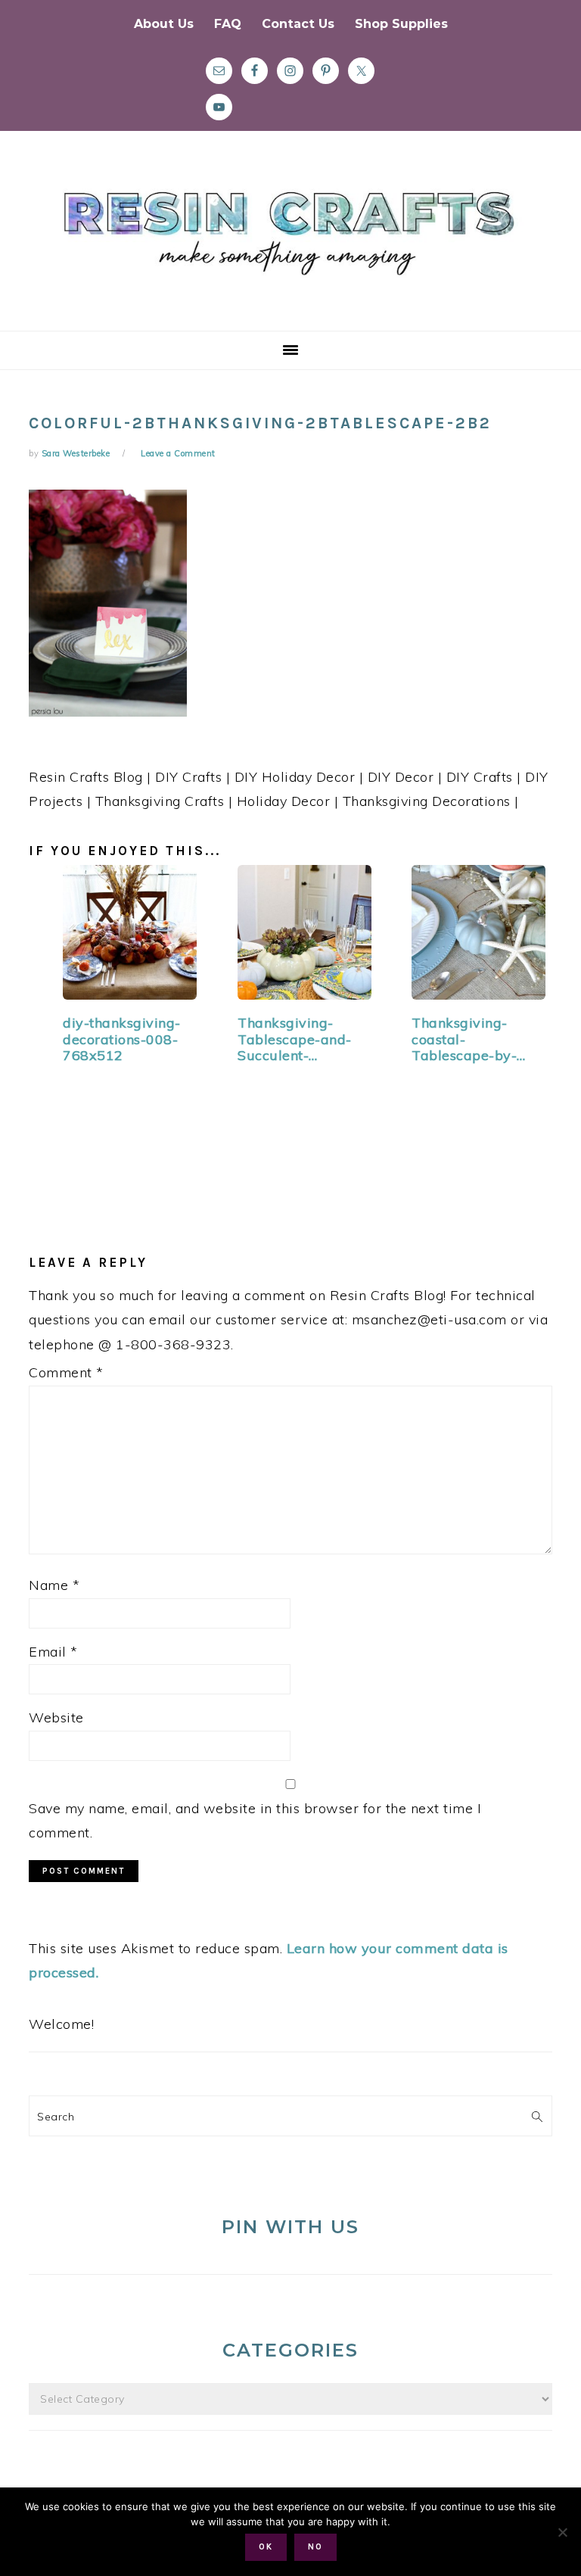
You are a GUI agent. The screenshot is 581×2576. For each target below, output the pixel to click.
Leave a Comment (178, 453)
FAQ (228, 24)
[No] (562, 2532)
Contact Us (298, 24)
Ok (266, 2547)
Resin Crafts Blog (290, 244)
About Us (164, 24)
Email (53, 1652)
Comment (66, 1372)
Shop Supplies (401, 24)
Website (56, 1717)
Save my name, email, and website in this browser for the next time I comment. (255, 1820)
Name (54, 1585)
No (315, 2547)
